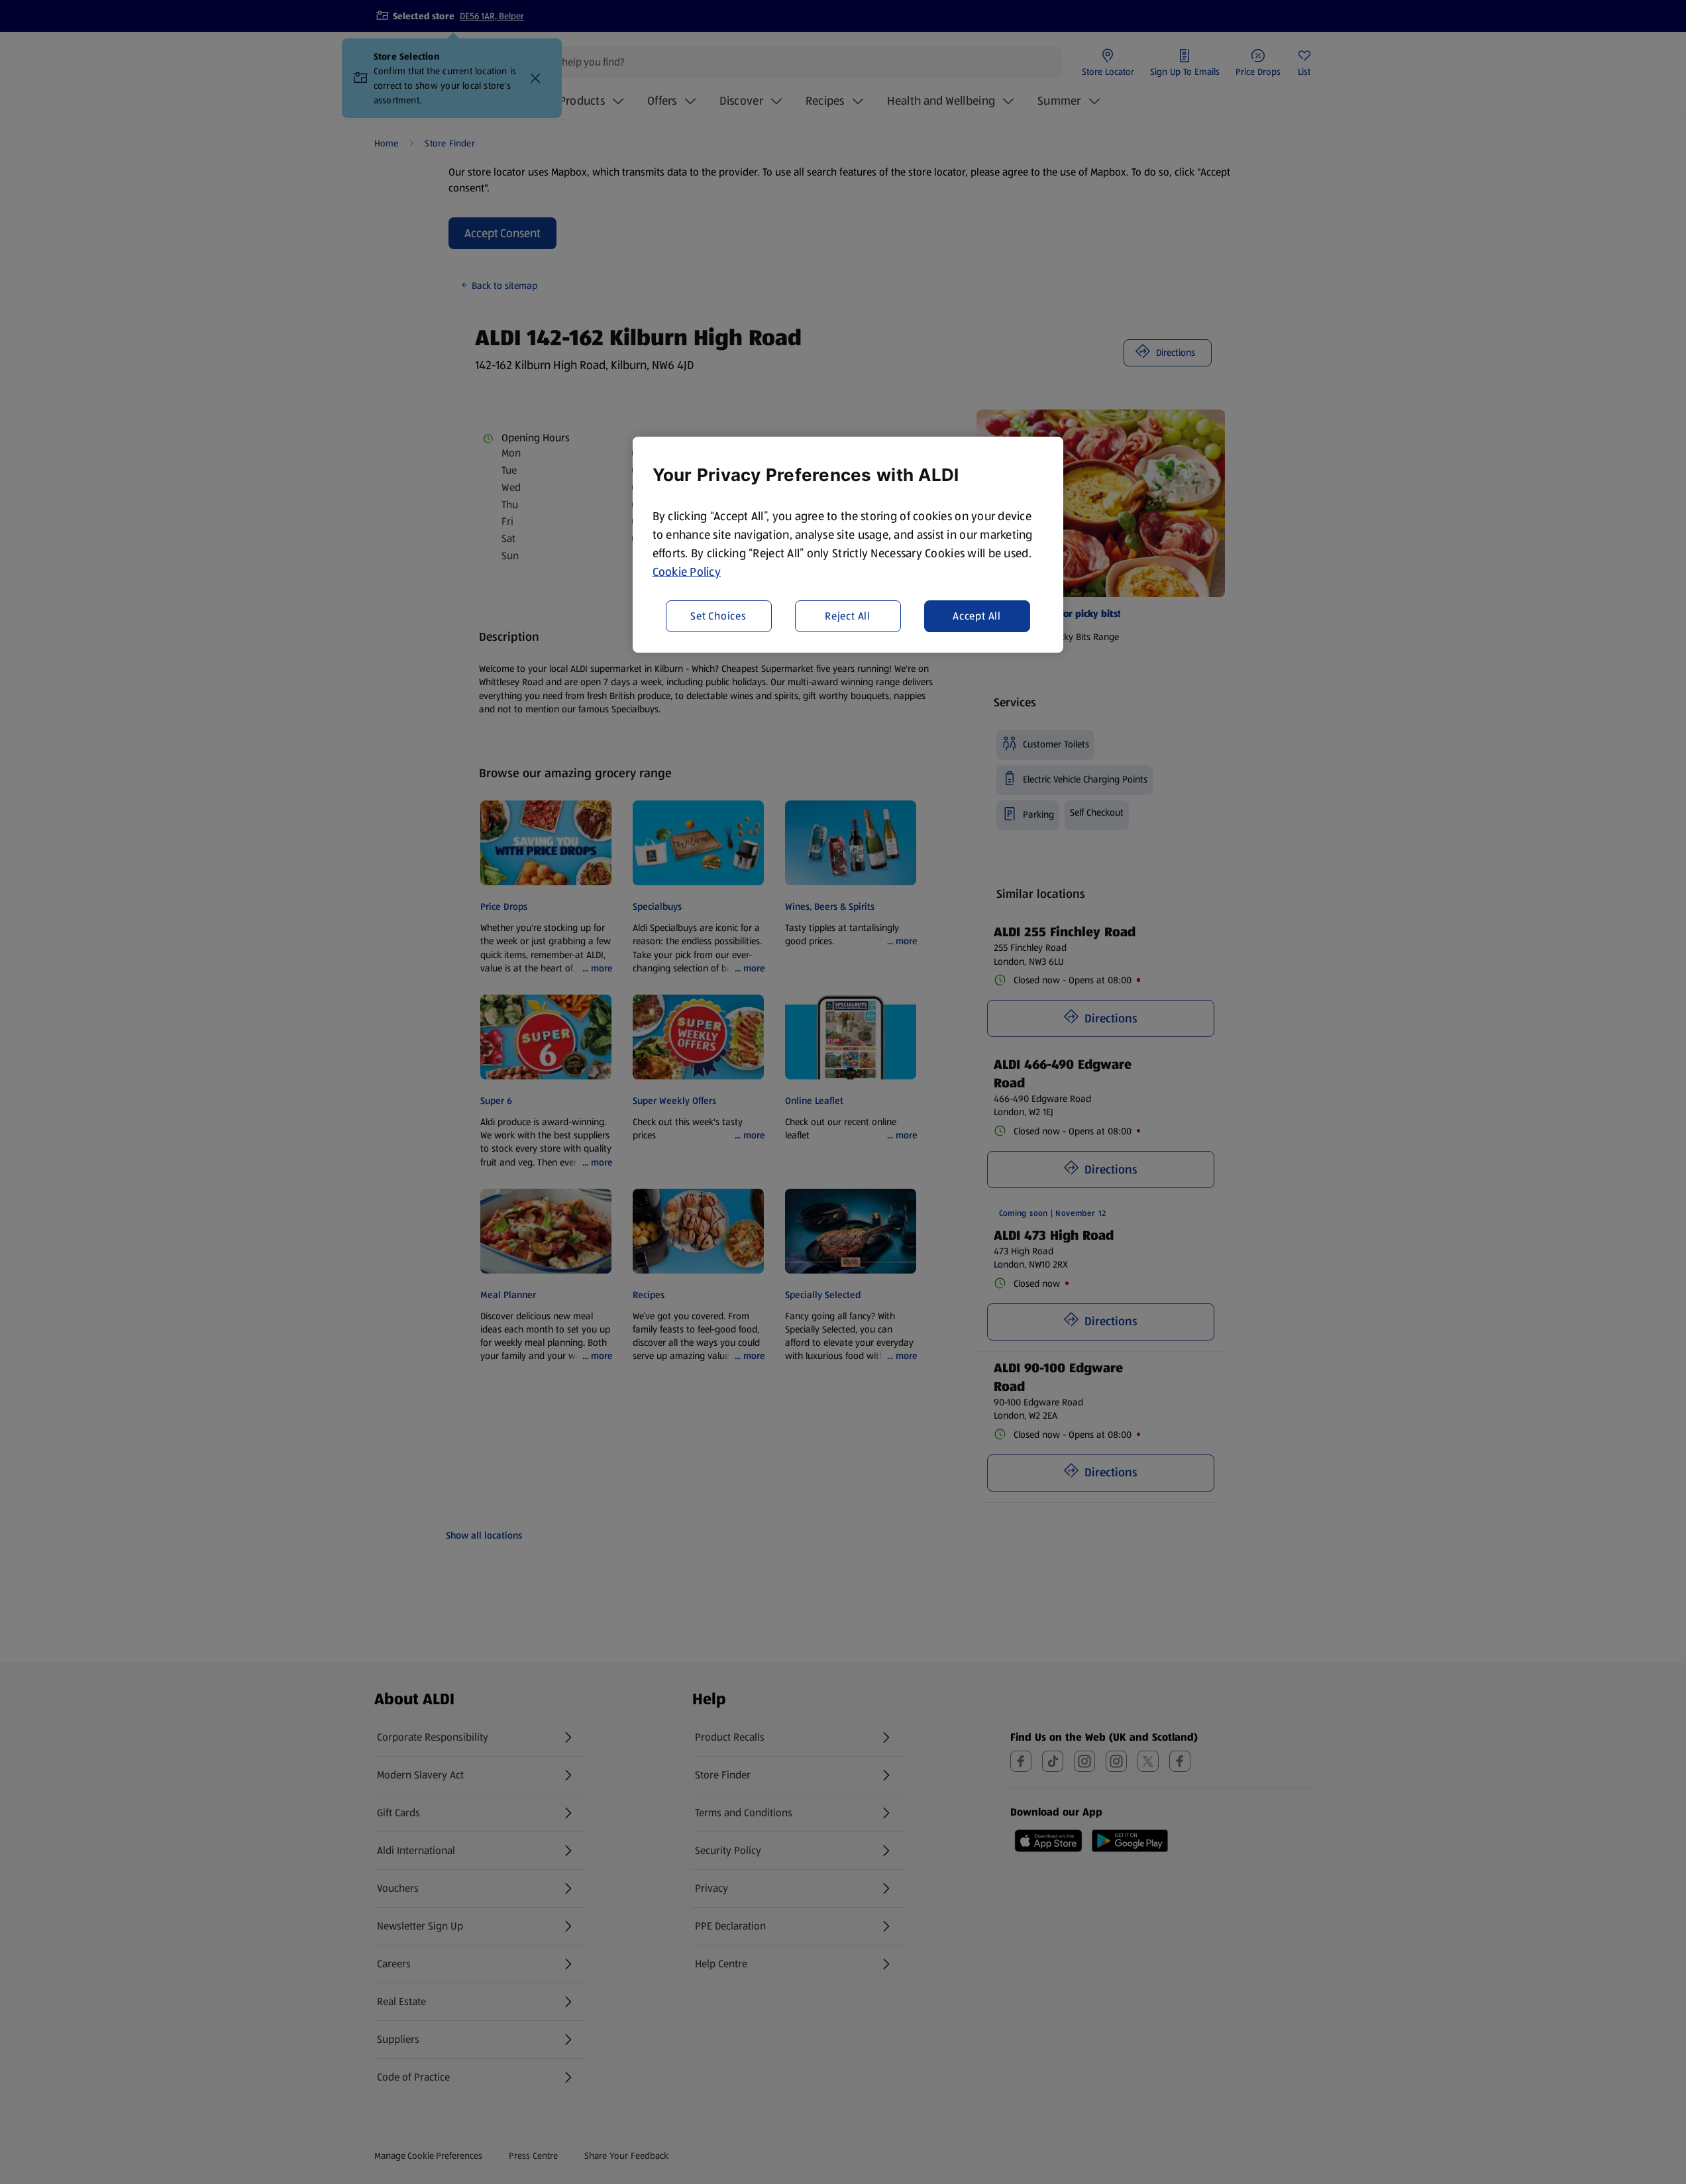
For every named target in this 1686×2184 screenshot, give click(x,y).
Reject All (848, 616)
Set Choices (718, 616)
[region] (848, 545)
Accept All (977, 616)
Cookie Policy (687, 572)
